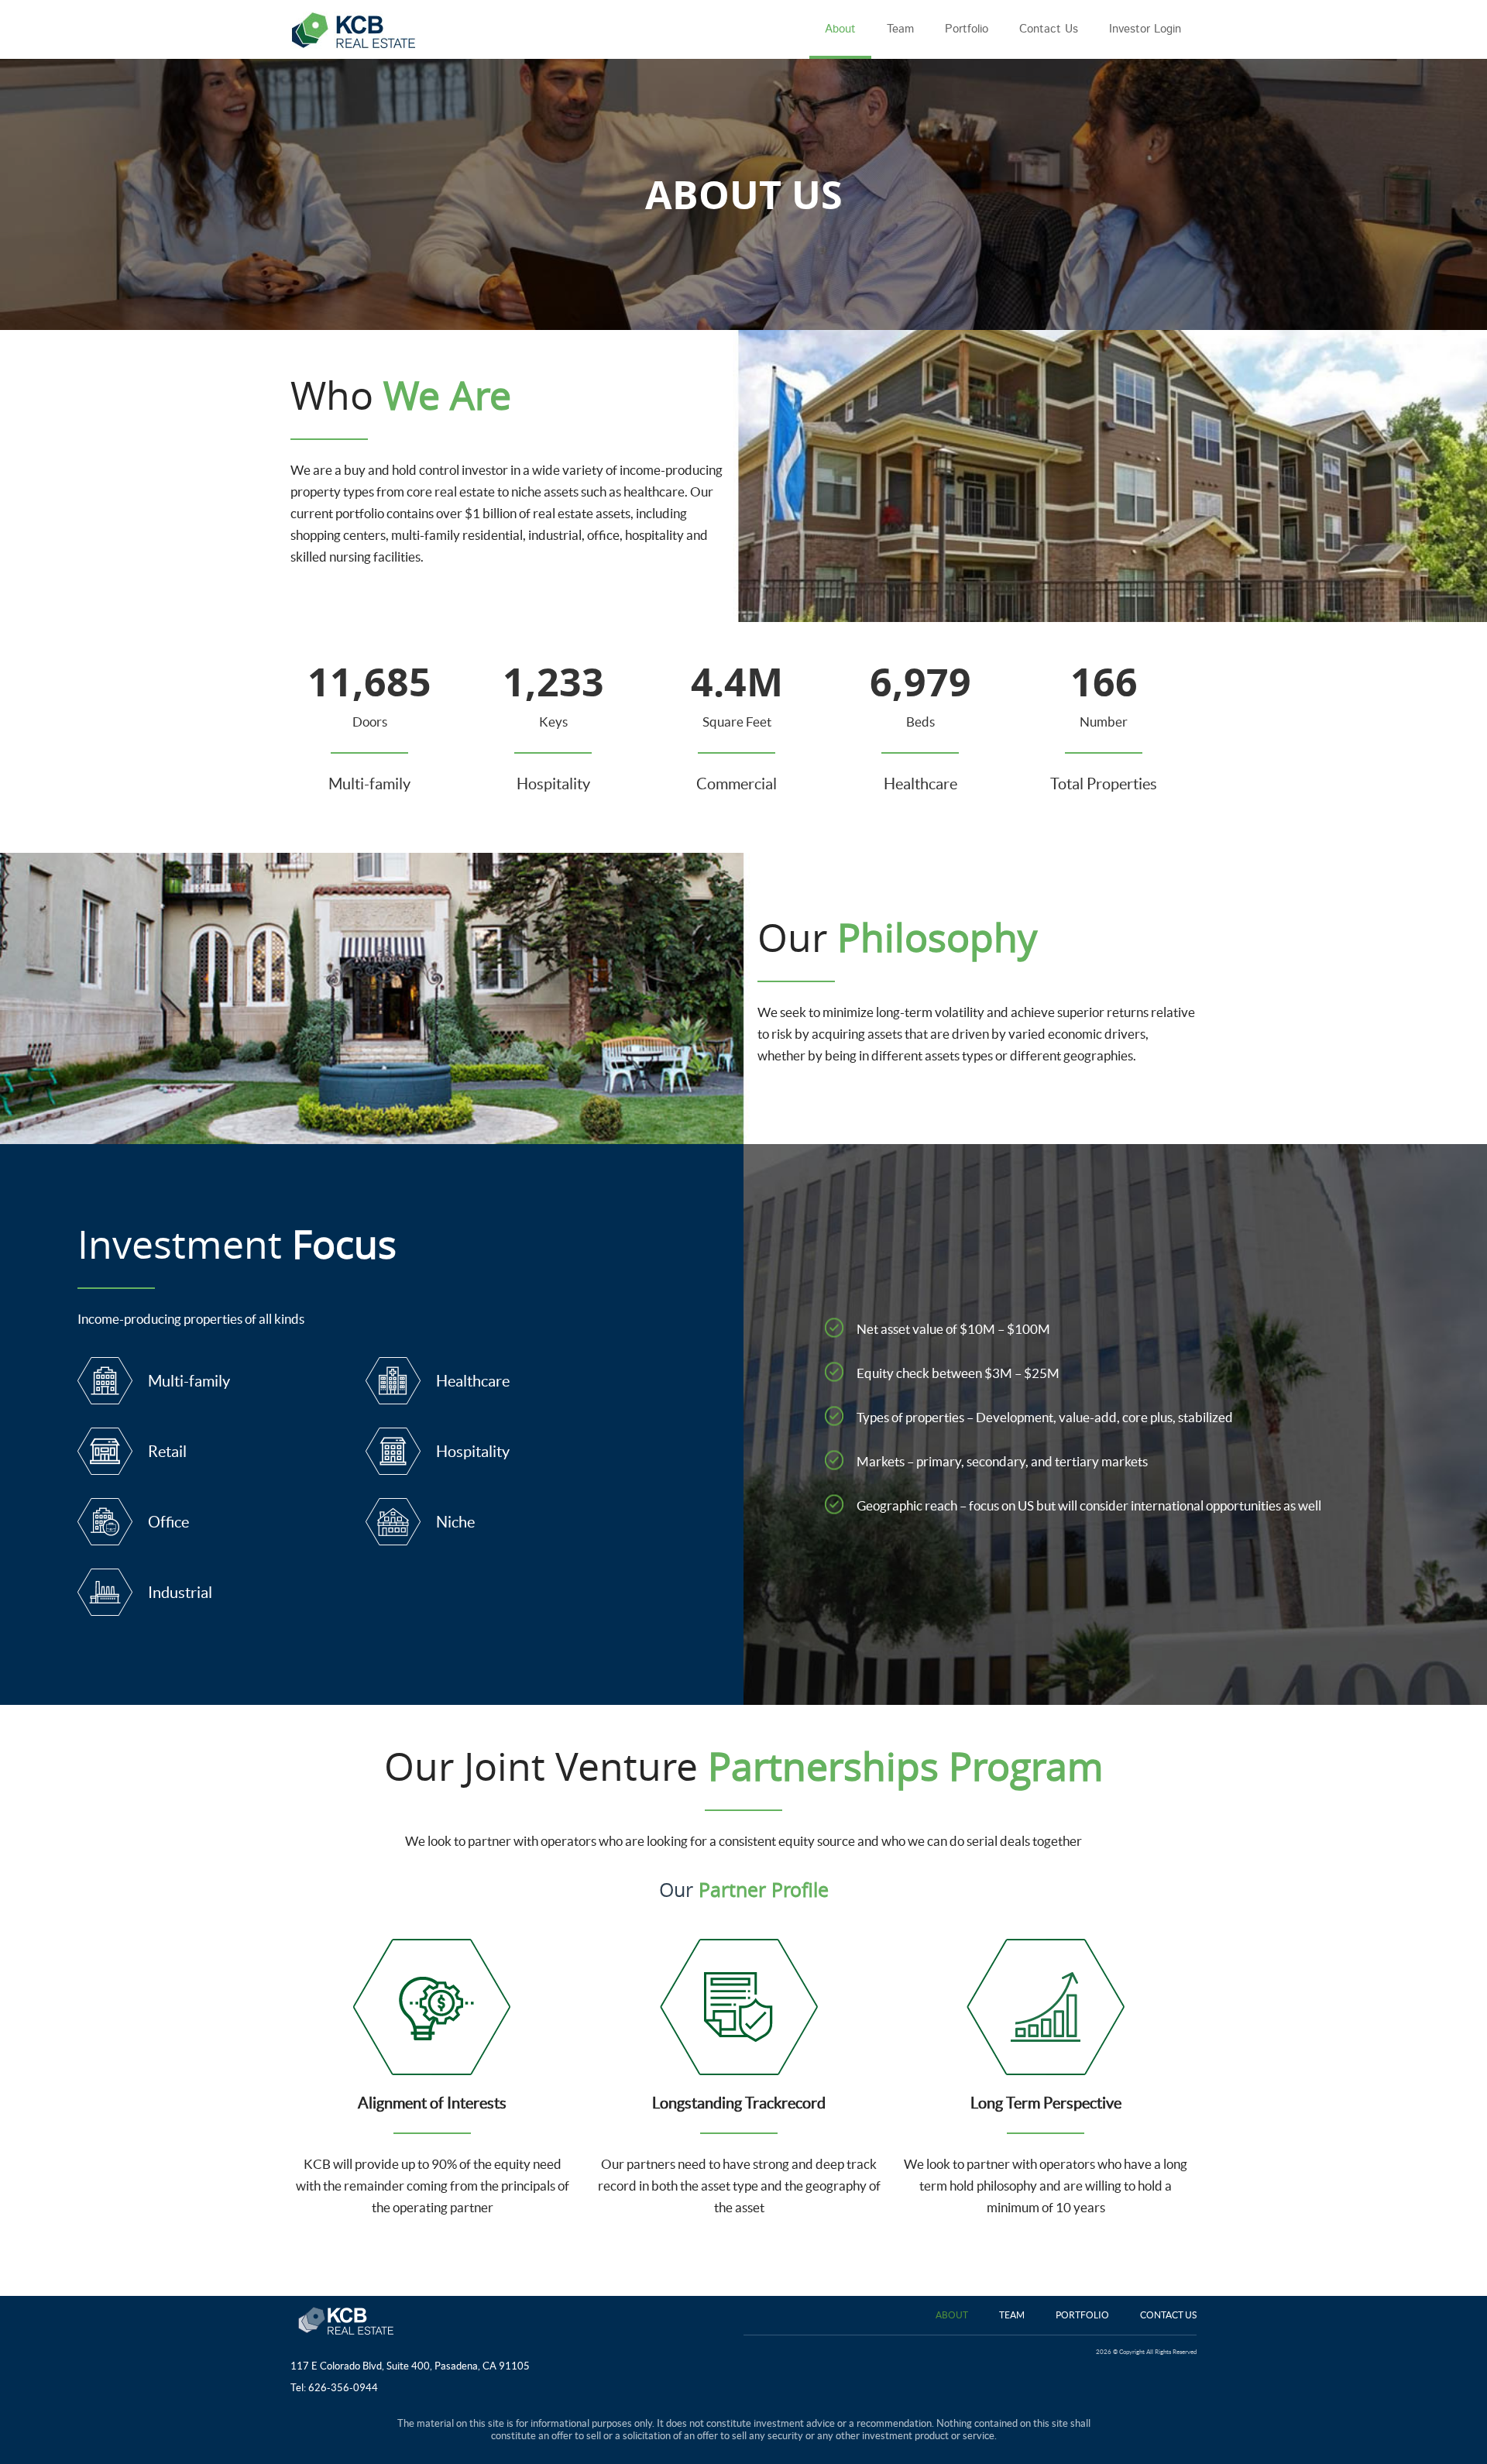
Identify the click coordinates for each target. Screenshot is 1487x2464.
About (952, 2315)
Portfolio (1082, 2315)
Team (1012, 2315)
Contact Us (1168, 2315)
